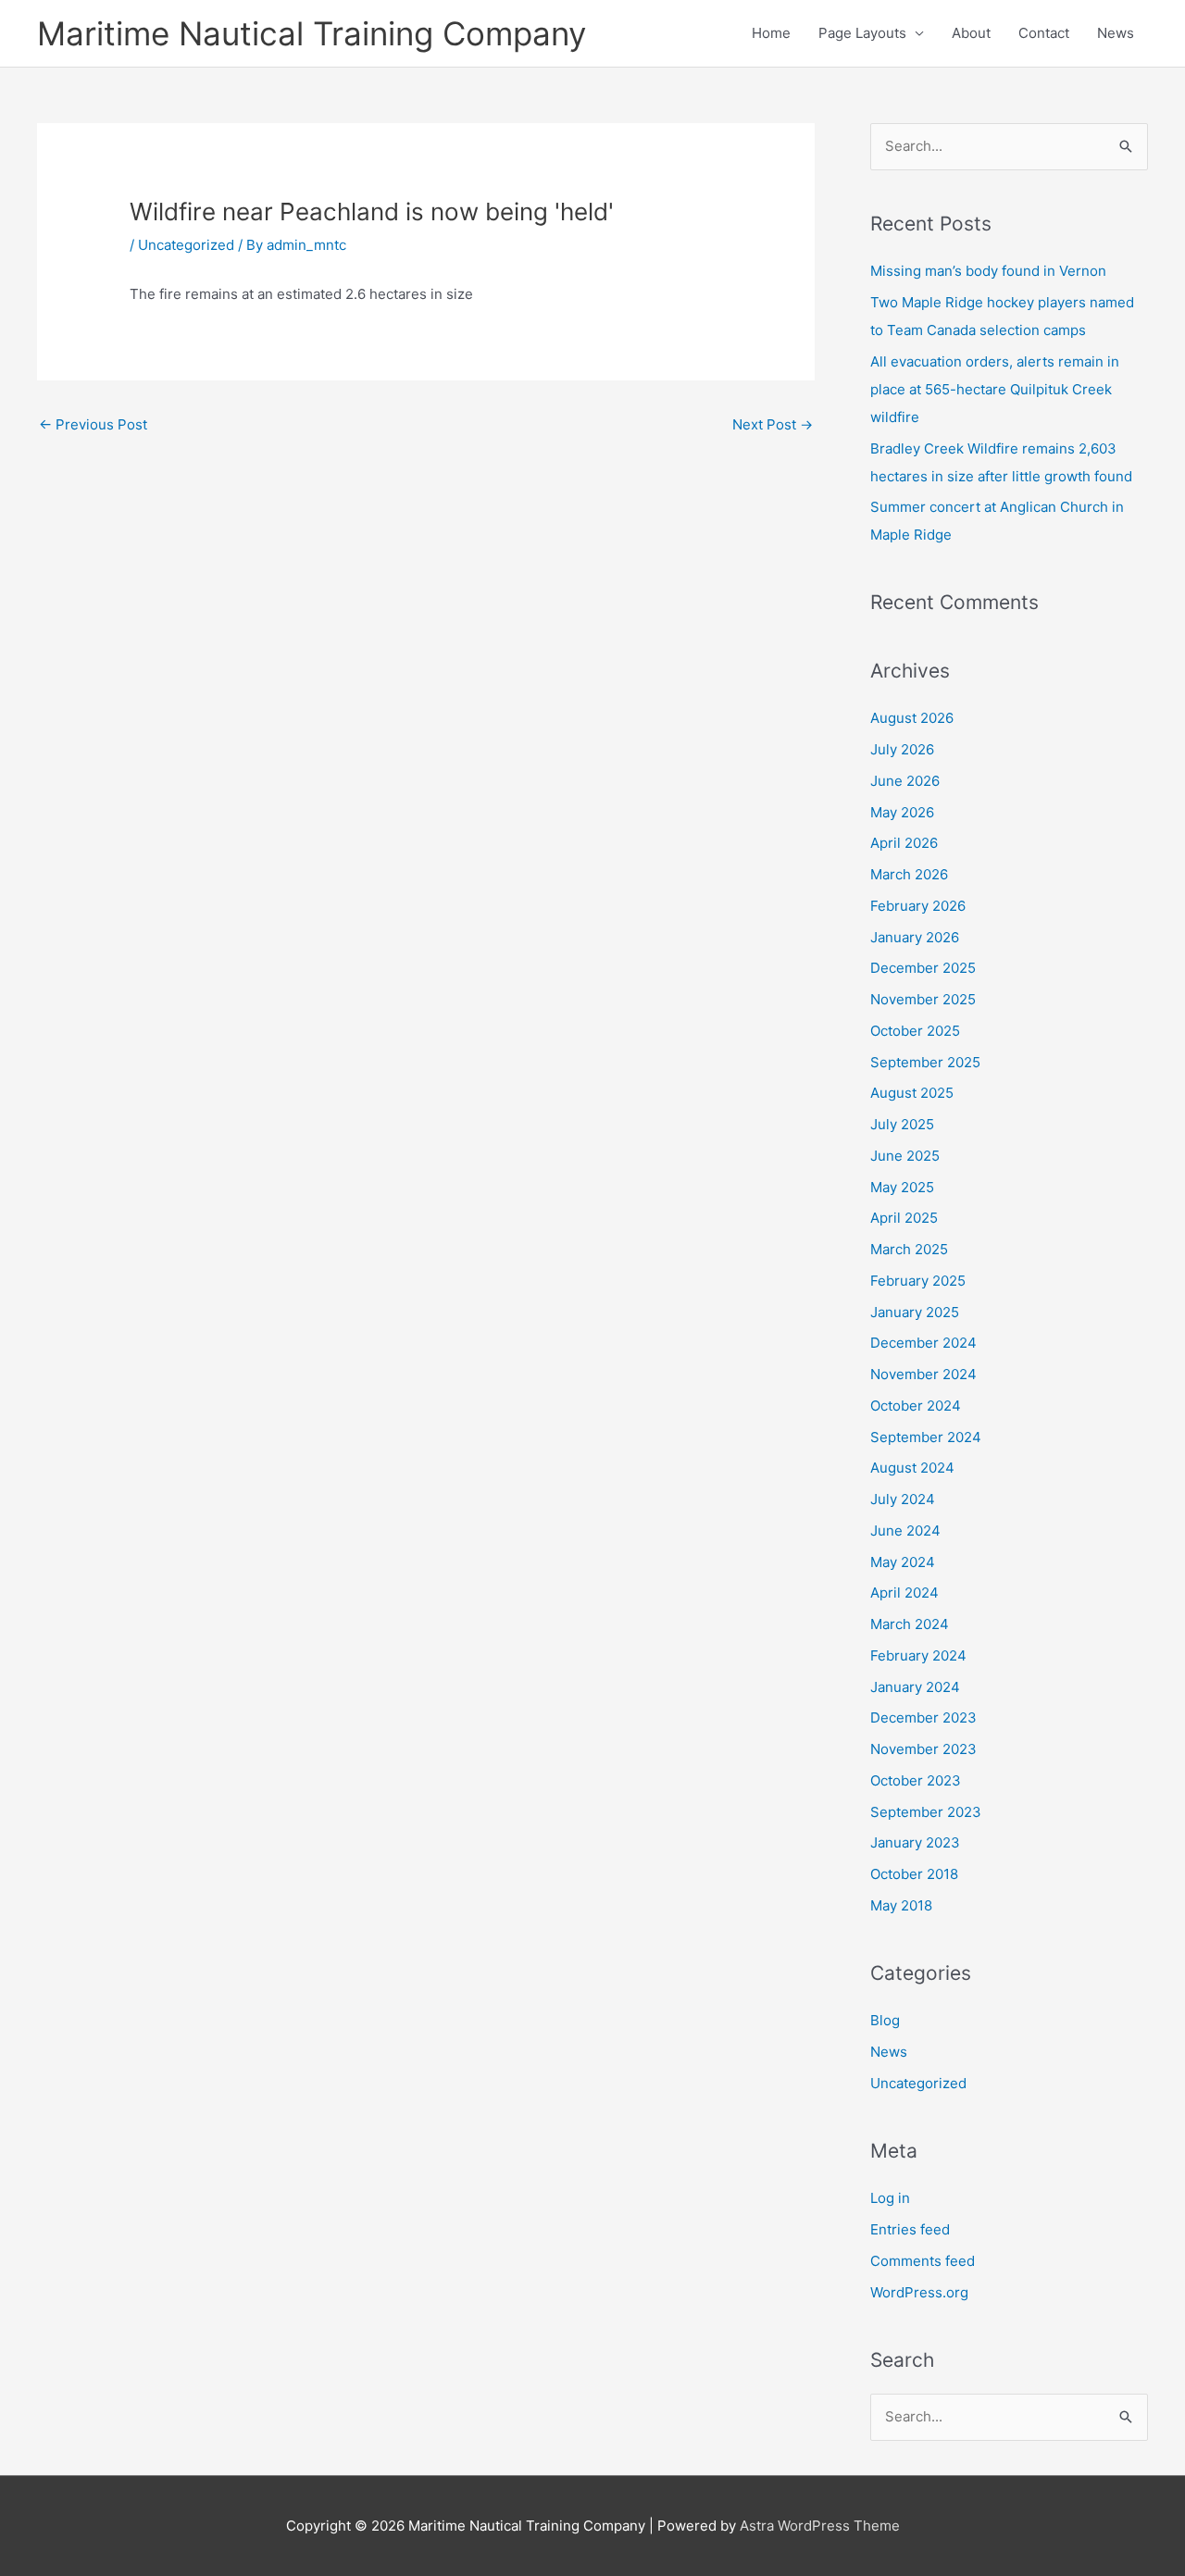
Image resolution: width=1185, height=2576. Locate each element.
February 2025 (918, 1281)
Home (771, 33)
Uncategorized (186, 245)
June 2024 (905, 1531)
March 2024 (910, 1624)
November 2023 (923, 1749)
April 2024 (904, 1593)
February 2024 (918, 1655)
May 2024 (903, 1562)
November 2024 (923, 1374)
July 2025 (902, 1124)
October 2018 (914, 1874)
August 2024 (912, 1468)
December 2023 (923, 1717)
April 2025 (904, 1218)
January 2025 (915, 1312)
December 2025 (923, 968)
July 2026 (902, 749)
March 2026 (909, 874)
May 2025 (902, 1187)
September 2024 (926, 1437)
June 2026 (905, 781)
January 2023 (915, 1842)
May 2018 (901, 1905)
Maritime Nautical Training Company (312, 33)
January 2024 (915, 1687)
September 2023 (926, 1812)
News (1116, 33)
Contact (1044, 33)
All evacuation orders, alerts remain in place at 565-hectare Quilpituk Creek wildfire (995, 389)
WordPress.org (919, 2292)
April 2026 (904, 843)
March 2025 (909, 1249)
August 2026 (912, 718)
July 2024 (903, 1499)
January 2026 (915, 937)
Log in (890, 2198)
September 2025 (925, 1062)
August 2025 (912, 1093)
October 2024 (916, 1406)
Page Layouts (862, 33)
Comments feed (923, 2261)
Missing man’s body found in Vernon (988, 271)
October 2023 (916, 1780)
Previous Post (93, 424)
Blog (885, 2020)
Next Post (773, 424)
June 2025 (905, 1156)
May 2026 (902, 812)
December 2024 (923, 1343)
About (971, 33)
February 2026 (918, 906)
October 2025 (915, 1031)
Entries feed (910, 2229)
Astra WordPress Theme (820, 2526)
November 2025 (923, 999)
